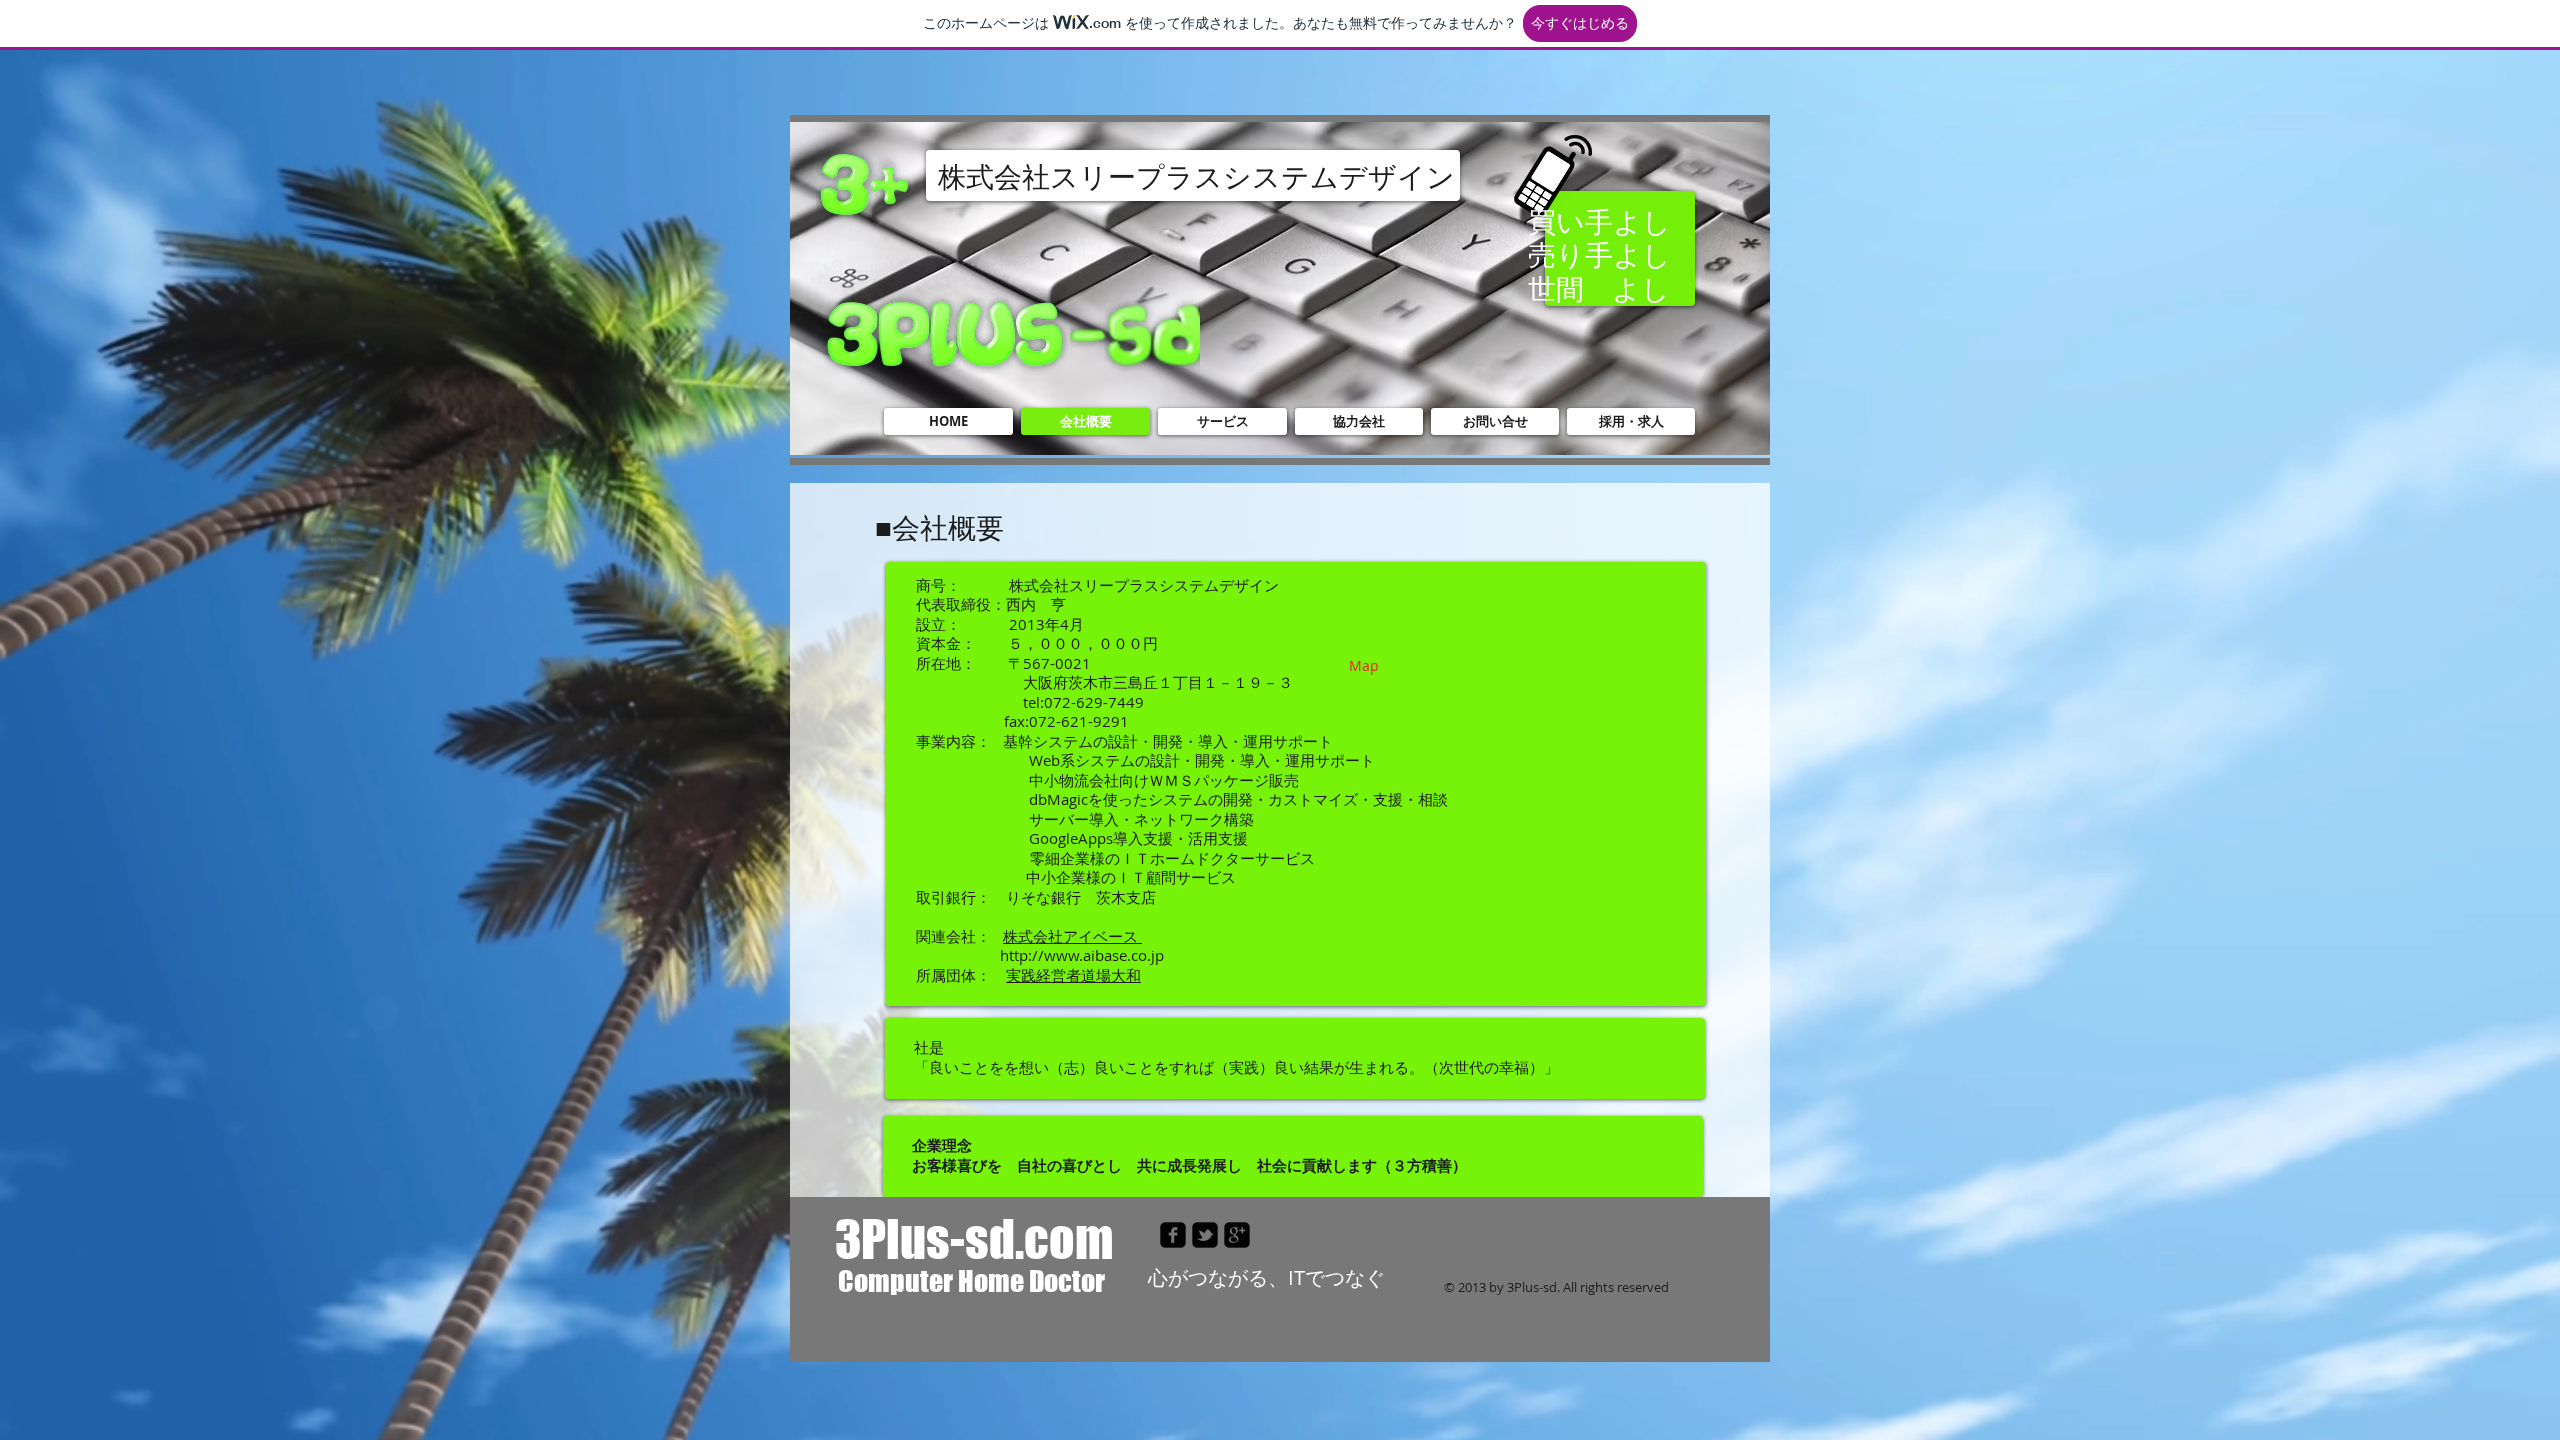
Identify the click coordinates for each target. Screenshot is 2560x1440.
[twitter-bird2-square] (1205, 1235)
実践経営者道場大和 (1073, 975)
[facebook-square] (1173, 1235)
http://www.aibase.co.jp (1082, 955)
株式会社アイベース (1072, 936)
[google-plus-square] (1237, 1235)
